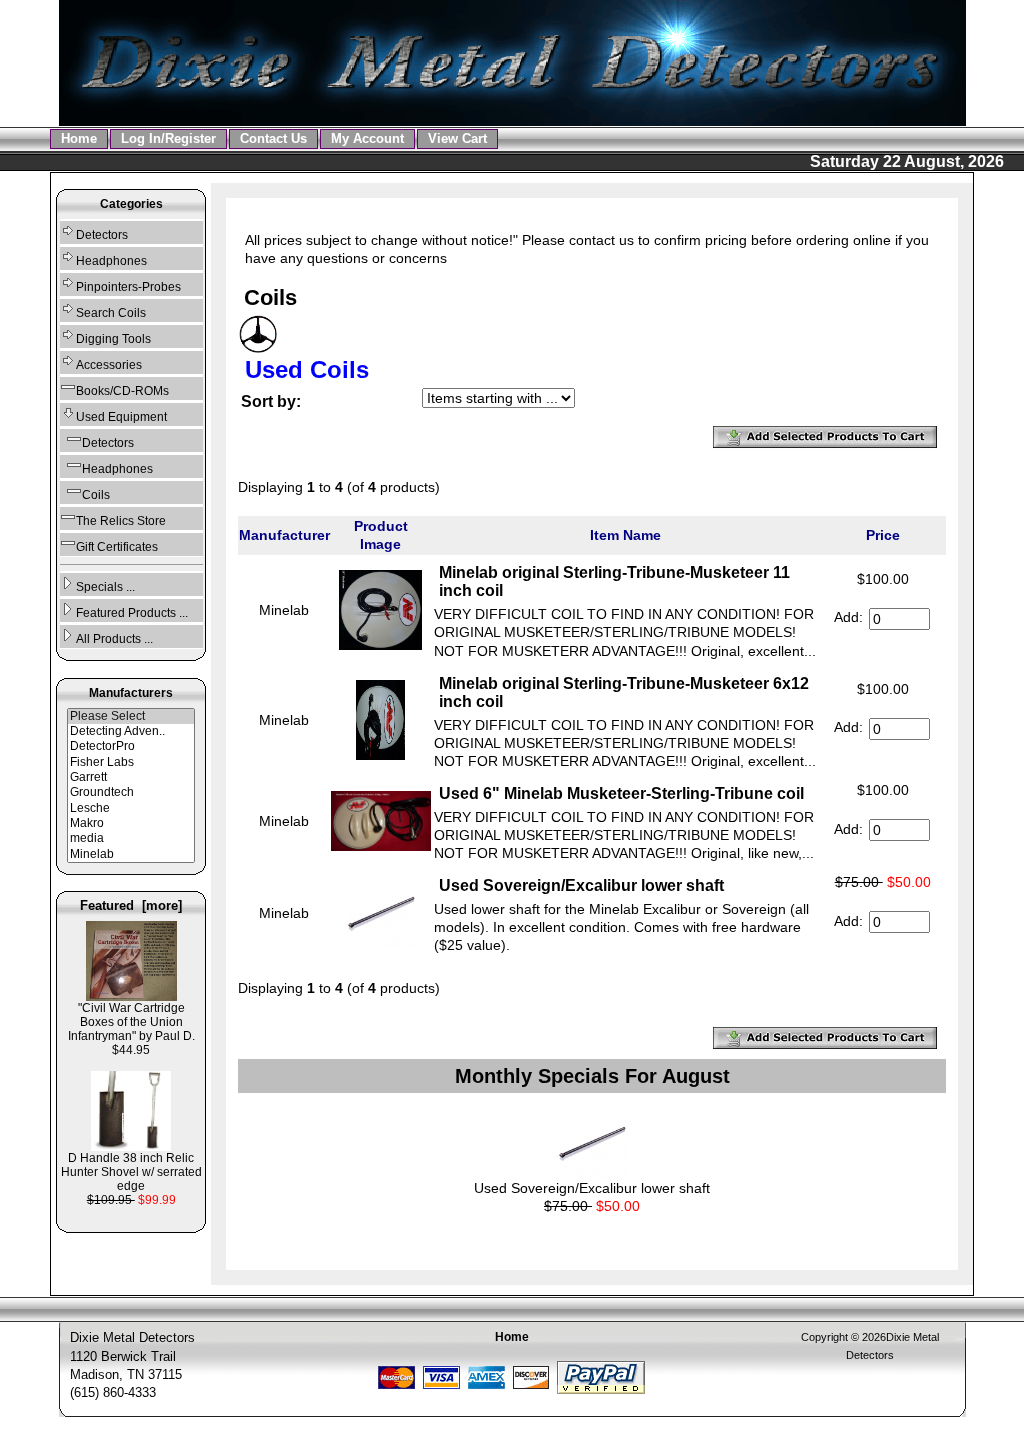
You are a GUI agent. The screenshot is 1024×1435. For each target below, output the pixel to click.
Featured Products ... (132, 613)
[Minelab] (131, 854)
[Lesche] (131, 808)
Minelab (284, 610)
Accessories (109, 365)
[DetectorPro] (131, 746)
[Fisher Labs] (131, 762)
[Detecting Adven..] (131, 731)
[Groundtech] (131, 792)
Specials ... (105, 587)
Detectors (102, 235)
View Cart (457, 138)
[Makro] (131, 823)
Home (79, 138)
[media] (131, 838)
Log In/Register (168, 138)
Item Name (625, 535)
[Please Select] (131, 716)
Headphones (111, 261)
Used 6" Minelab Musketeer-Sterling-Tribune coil (621, 793)
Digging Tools (113, 339)
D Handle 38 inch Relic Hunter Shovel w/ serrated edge (131, 1172)
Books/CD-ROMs (122, 391)
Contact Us (273, 138)
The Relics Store (121, 521)
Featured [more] (131, 905)
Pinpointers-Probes (128, 287)
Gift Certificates (117, 547)
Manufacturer (284, 535)
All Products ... (114, 639)
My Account (367, 138)
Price (883, 535)
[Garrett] (131, 777)
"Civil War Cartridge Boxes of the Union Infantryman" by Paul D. (131, 1022)
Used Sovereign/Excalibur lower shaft (581, 885)
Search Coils (111, 313)
